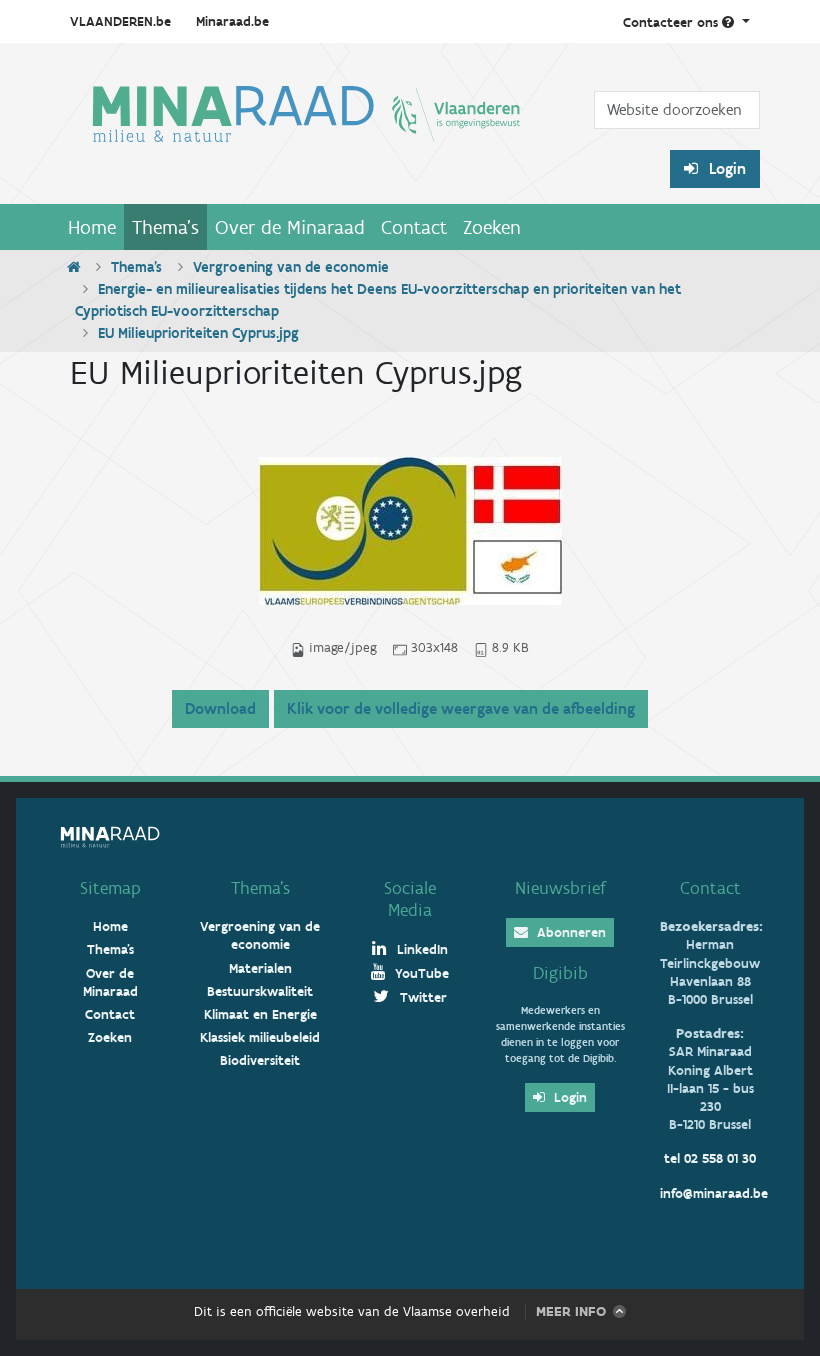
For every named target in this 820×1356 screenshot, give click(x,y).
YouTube (420, 973)
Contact (414, 227)
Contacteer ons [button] (672, 22)
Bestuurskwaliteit (260, 991)
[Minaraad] (306, 131)
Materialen (260, 968)
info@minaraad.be (714, 1193)
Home (92, 227)
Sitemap (110, 888)
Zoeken (492, 227)
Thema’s (260, 888)
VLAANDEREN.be (120, 21)
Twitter (421, 997)
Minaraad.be (232, 21)
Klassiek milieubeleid (260, 1037)
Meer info (571, 1311)
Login (725, 168)
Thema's (165, 227)
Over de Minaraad (290, 227)
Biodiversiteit (260, 1060)
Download (220, 708)
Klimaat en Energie (260, 1014)
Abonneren (569, 932)
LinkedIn (420, 949)
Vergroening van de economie (291, 267)
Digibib (560, 973)
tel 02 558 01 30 (710, 1158)
